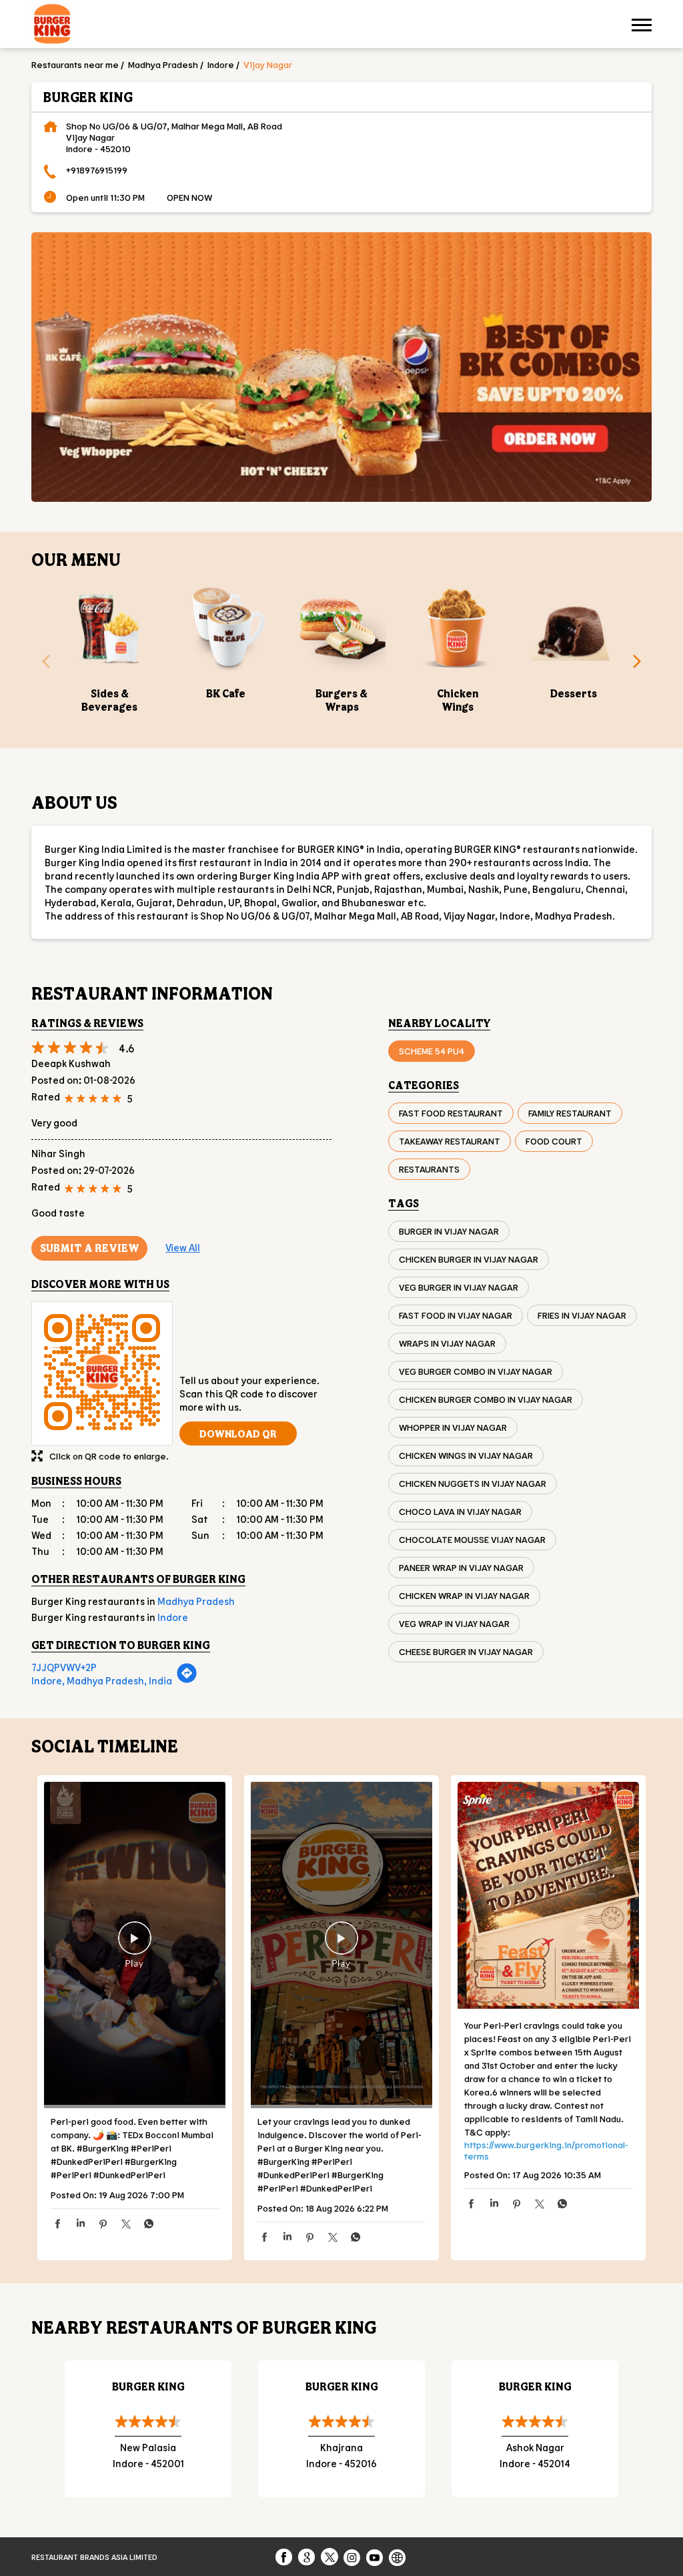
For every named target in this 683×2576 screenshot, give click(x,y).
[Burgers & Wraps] (341, 627)
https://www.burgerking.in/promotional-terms (546, 2150)
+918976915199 (97, 170)
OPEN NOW (189, 197)
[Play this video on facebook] (135, 1945)
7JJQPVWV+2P (64, 1667)
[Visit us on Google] (307, 2557)
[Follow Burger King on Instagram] (353, 2557)
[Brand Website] (398, 2557)
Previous (41, 665)
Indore (221, 64)
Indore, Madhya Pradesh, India (102, 1680)
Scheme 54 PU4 (432, 1051)
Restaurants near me (75, 64)
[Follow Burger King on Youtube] (376, 2557)
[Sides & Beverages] (109, 627)
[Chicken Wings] (458, 627)
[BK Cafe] (225, 627)
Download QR (238, 1433)
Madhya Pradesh (163, 64)
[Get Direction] (187, 1680)
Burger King (148, 2386)
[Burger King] (52, 26)
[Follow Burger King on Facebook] (285, 2557)
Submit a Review (89, 1248)
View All (183, 1247)
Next (642, 665)
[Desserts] (574, 627)
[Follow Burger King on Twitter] (330, 2557)
